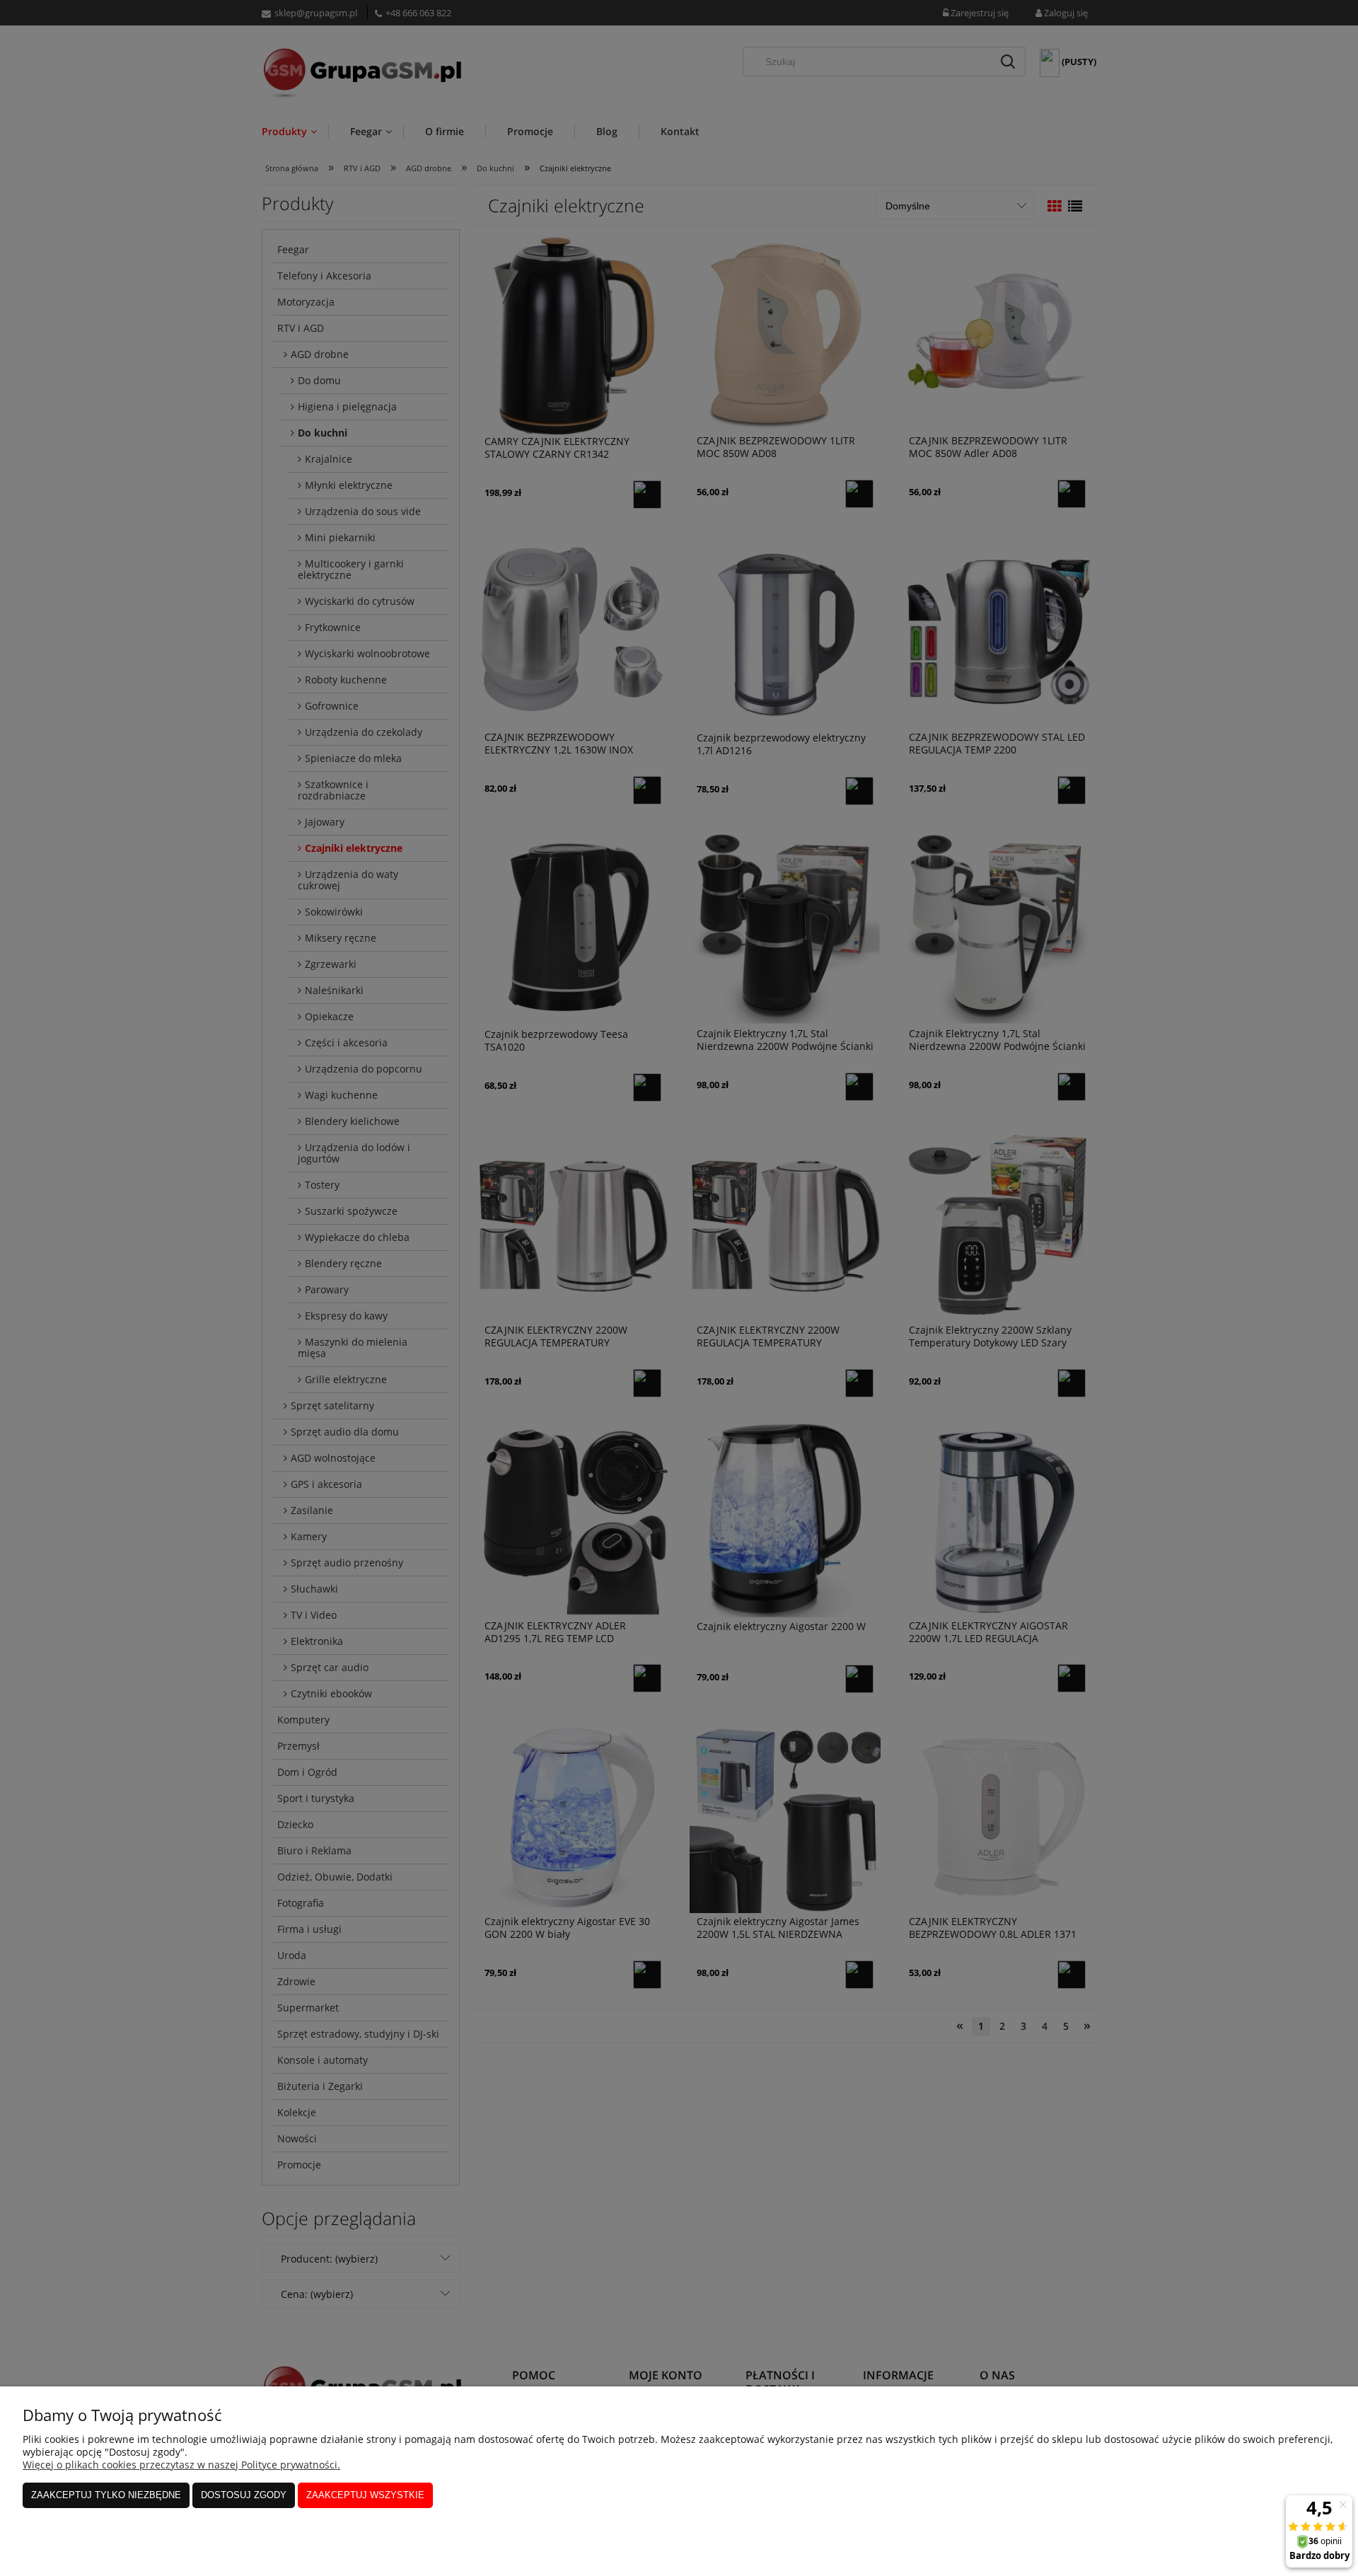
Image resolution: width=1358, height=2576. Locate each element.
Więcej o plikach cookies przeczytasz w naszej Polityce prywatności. (181, 2465)
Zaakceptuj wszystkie (365, 2495)
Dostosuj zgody (244, 2495)
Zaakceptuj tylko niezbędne (106, 2495)
